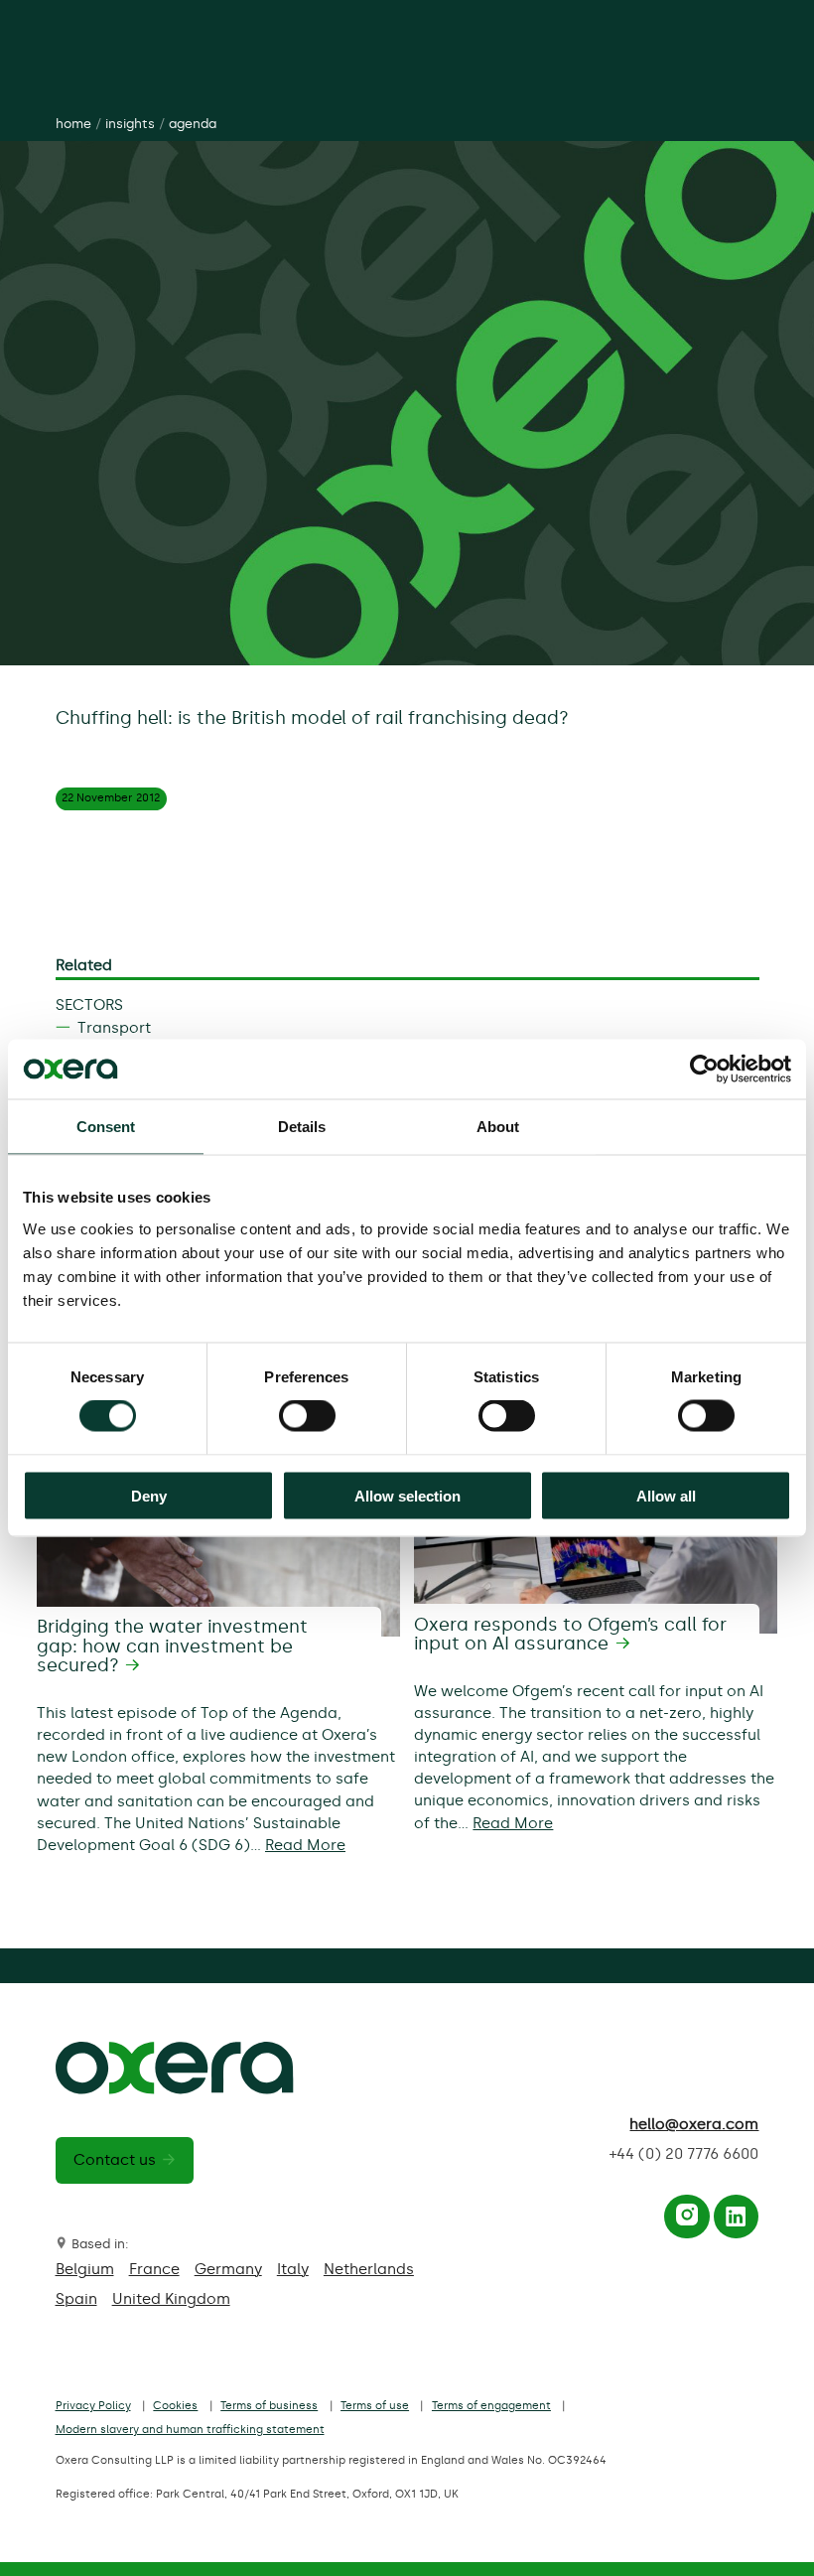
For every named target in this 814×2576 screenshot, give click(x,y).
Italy (293, 2269)
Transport (114, 1028)
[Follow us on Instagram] (687, 2220)
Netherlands (369, 2269)
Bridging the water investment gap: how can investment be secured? (172, 1646)
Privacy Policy (93, 2406)
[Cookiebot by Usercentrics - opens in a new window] (704, 1070)
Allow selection (407, 1495)
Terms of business (269, 2406)
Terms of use (375, 2406)
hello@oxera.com (694, 2124)
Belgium (85, 2269)
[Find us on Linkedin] (736, 2220)
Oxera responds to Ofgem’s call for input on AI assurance (570, 1635)
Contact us (115, 2160)
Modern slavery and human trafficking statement (190, 2430)
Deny (149, 1495)
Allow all (666, 1495)
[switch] (307, 1416)
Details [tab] (302, 1127)
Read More (305, 1845)
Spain (76, 2299)
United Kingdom (171, 2299)
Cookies (175, 2406)
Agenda (193, 124)
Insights (130, 124)
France (154, 2269)
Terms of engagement (491, 2406)
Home (73, 124)
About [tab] (498, 1127)
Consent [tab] (106, 1127)
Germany (228, 2269)
